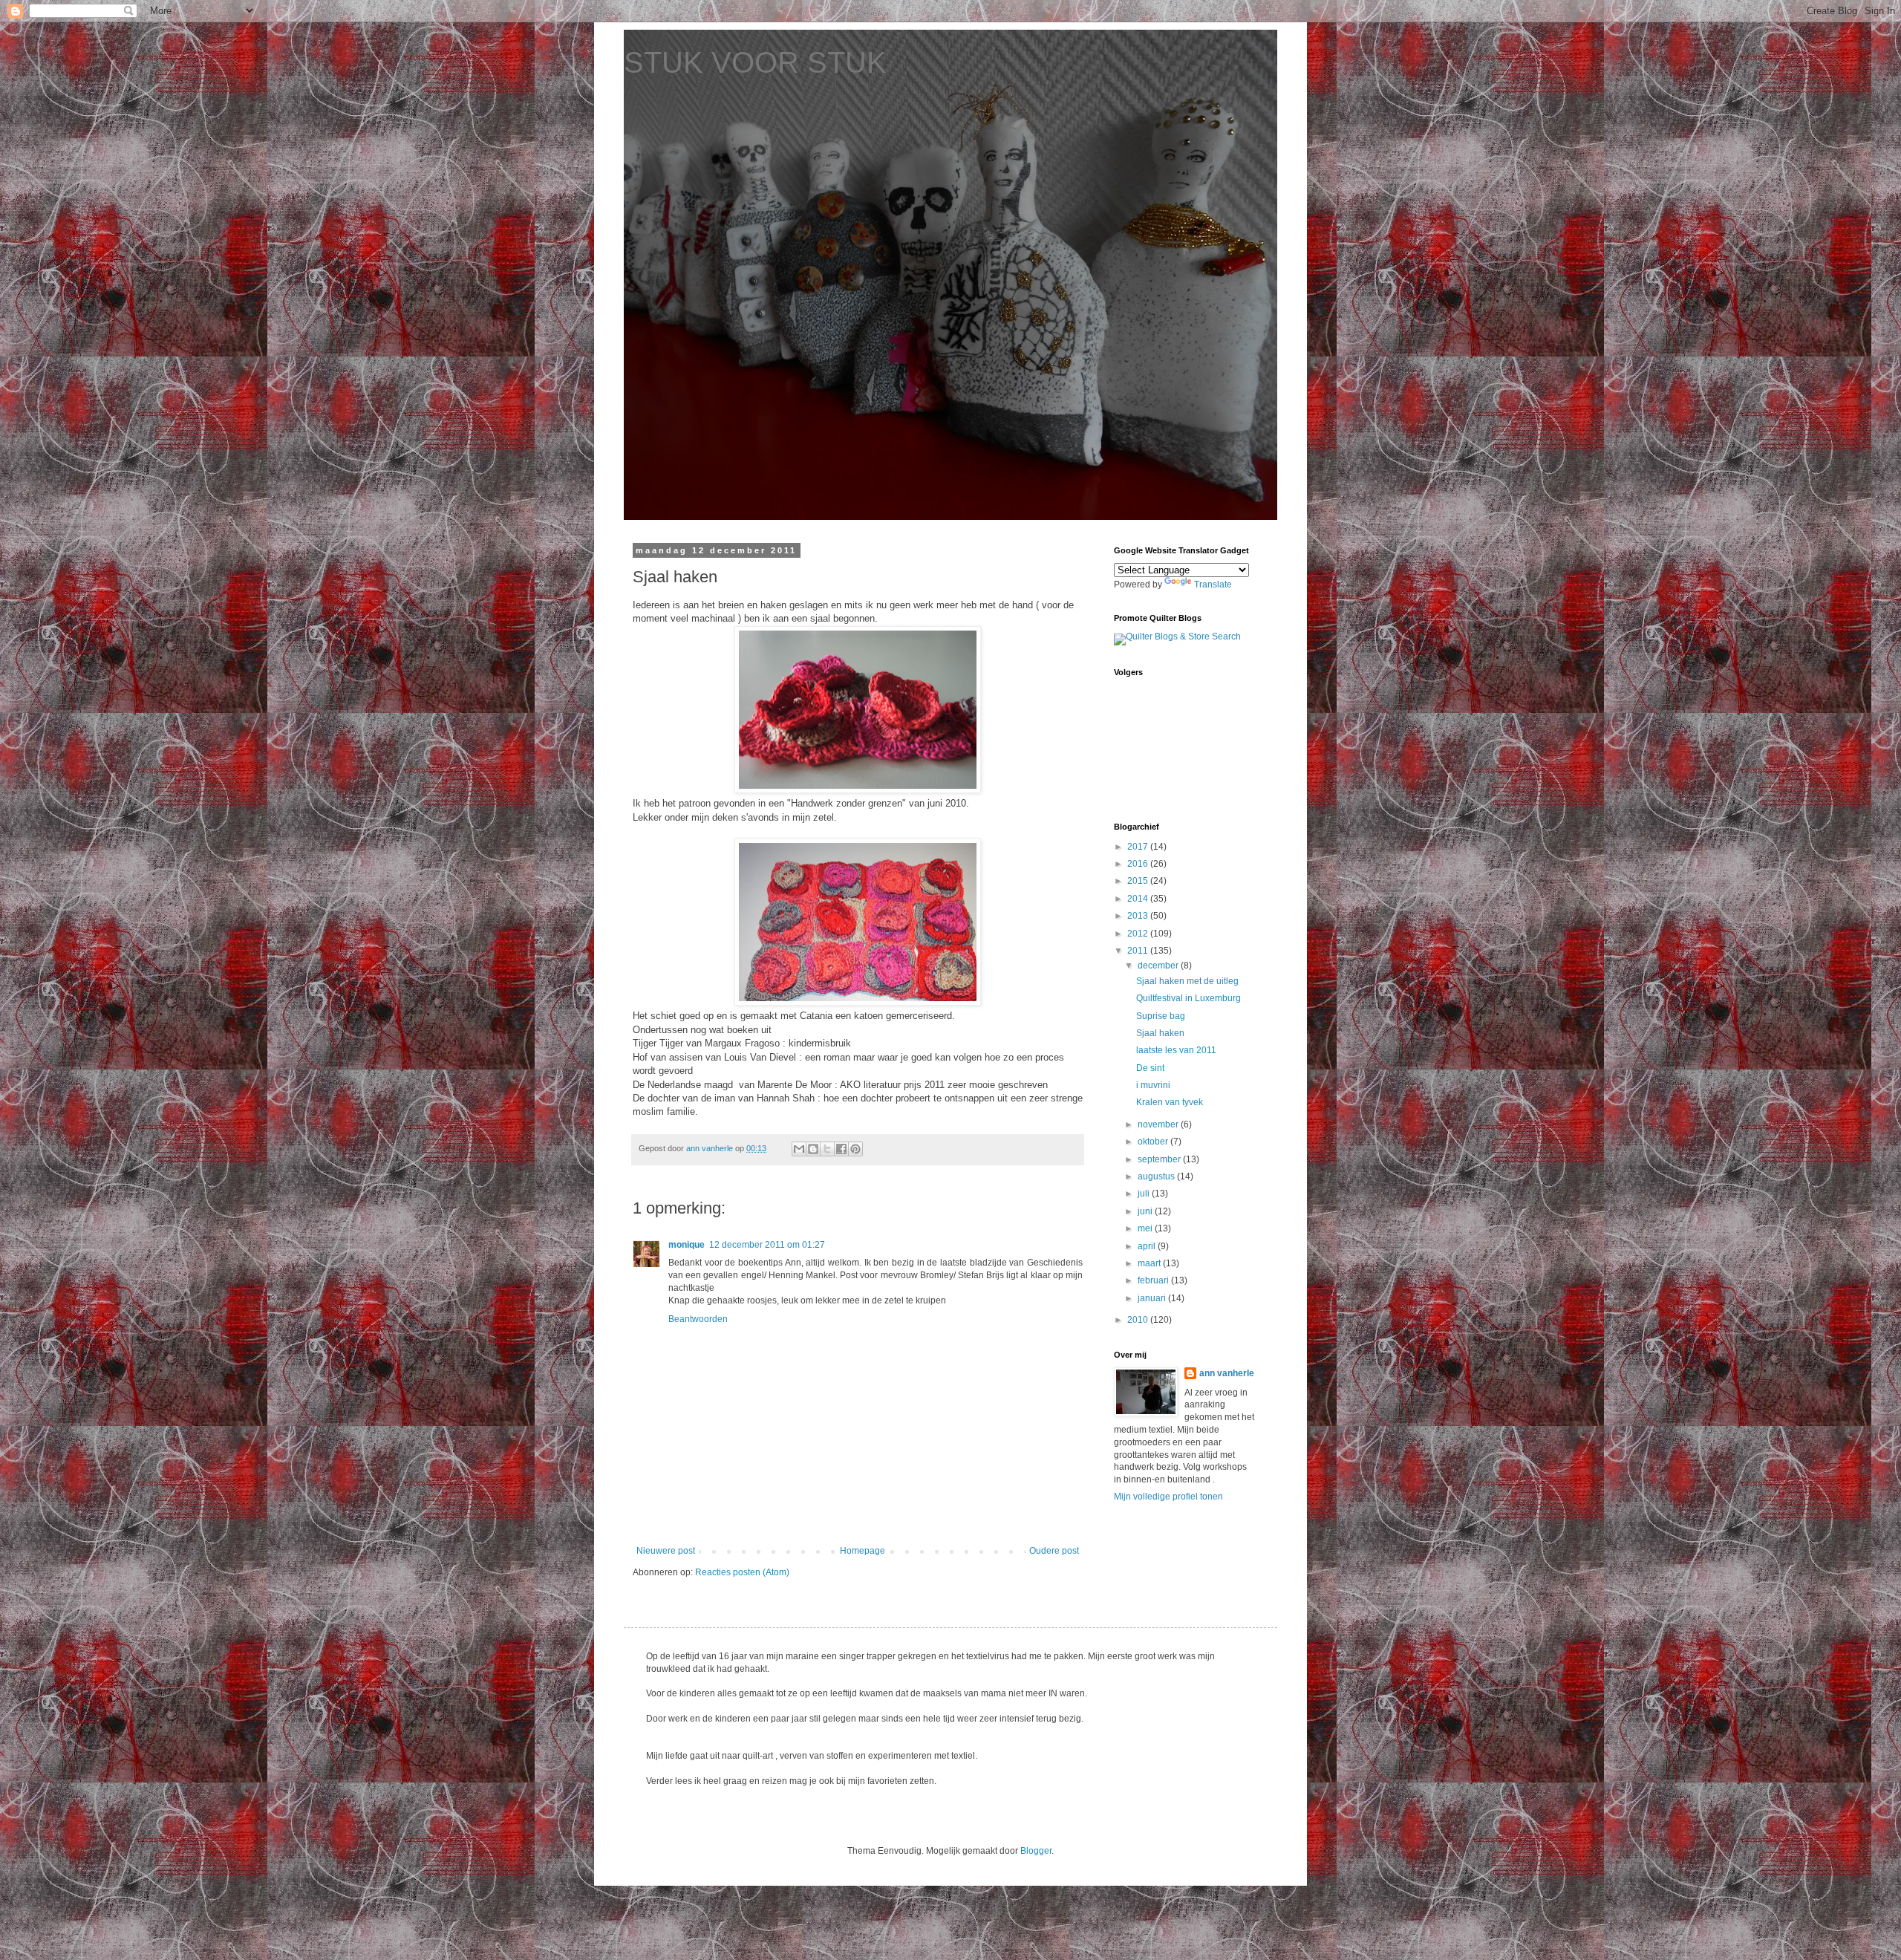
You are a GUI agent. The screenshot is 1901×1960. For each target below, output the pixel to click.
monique (687, 1245)
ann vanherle (1227, 1373)
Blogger (1036, 1851)
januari (1153, 1298)
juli (1145, 1194)
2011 (1139, 951)
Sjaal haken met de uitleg (1187, 981)
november (1159, 1124)
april (1148, 1246)
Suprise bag (1161, 1016)
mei (1146, 1228)
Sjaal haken (1160, 1033)
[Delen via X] (827, 1149)
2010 (1139, 1320)
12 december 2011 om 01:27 (767, 1245)
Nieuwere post (666, 1551)
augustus (1157, 1176)
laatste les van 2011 (1176, 1050)
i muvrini (1153, 1085)
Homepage (863, 1551)
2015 (1139, 881)
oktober (1154, 1142)
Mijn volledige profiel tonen (1168, 1497)
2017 (1139, 847)
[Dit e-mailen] (799, 1149)
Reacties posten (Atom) (742, 1572)
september (1160, 1159)
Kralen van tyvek (1170, 1102)
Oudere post (1054, 1551)
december (1159, 966)
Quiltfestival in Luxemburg (1188, 998)
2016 (1139, 864)
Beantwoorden (698, 1319)
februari (1154, 1280)
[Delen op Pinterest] (855, 1149)
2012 (1139, 934)
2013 (1139, 916)
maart (1150, 1263)
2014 (1139, 899)
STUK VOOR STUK (755, 62)
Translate (1213, 585)
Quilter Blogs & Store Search (1183, 636)
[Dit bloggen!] (813, 1149)
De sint (1150, 1068)
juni (1146, 1211)
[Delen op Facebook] (841, 1149)
